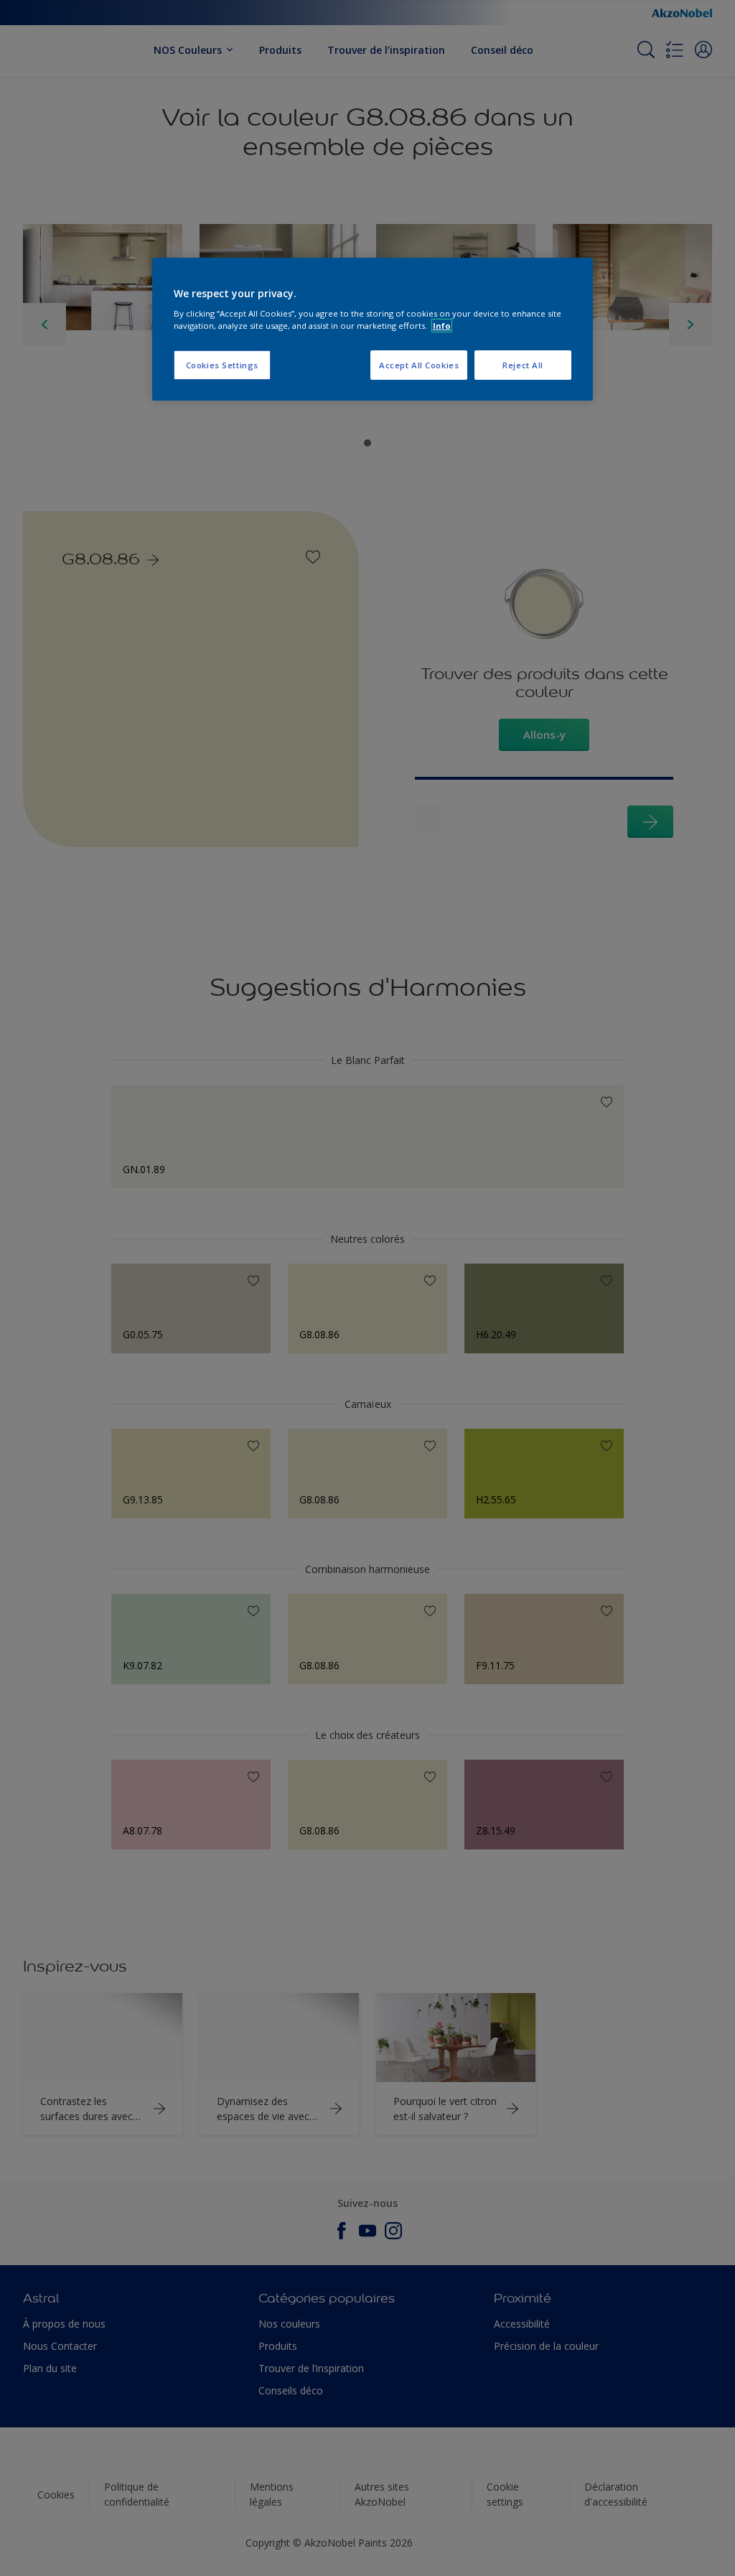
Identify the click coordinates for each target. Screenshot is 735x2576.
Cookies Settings (222, 365)
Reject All (523, 365)
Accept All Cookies (419, 365)
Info (442, 326)
